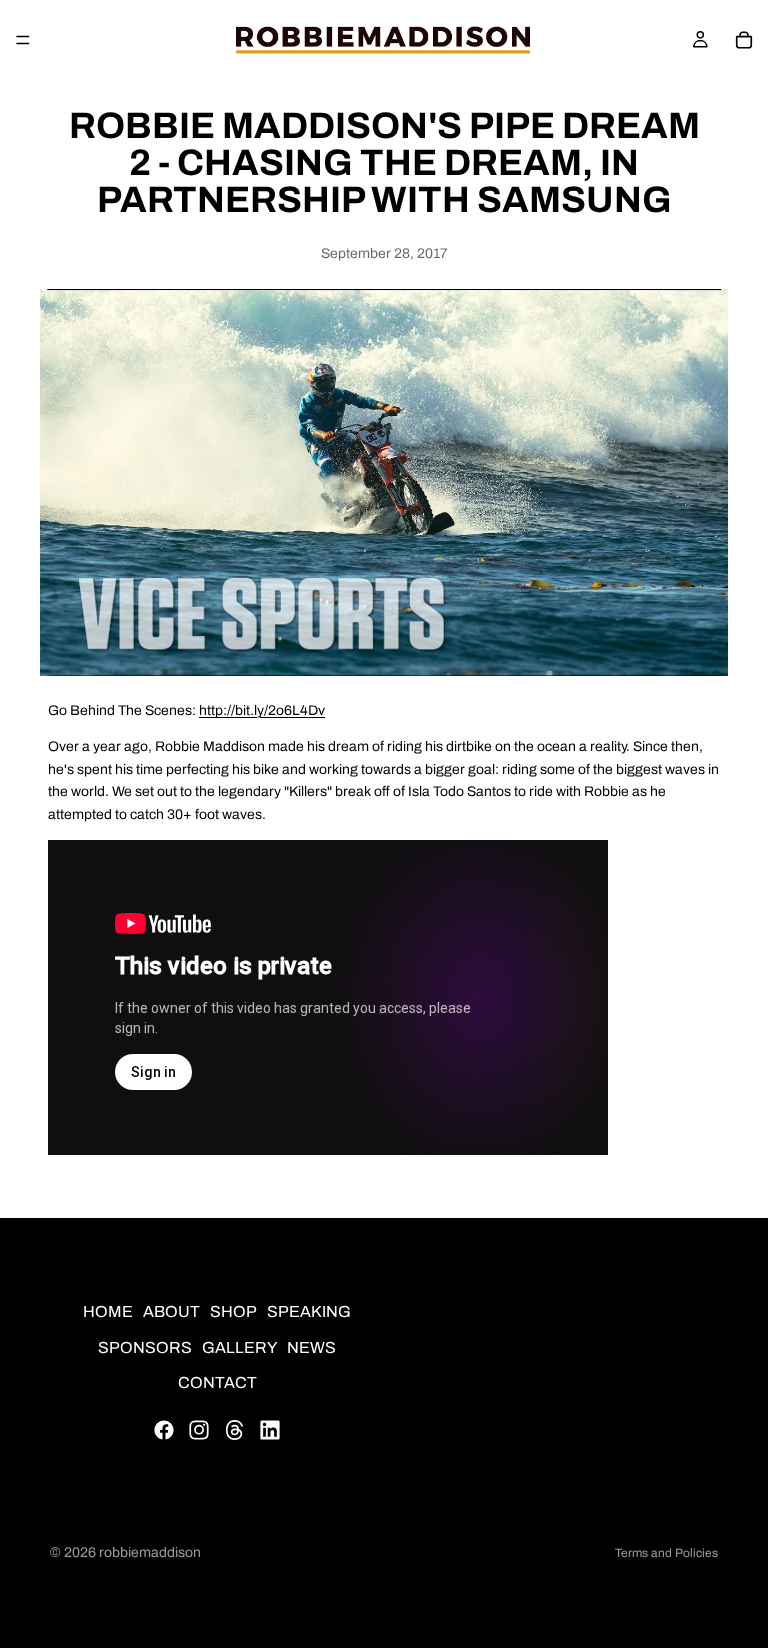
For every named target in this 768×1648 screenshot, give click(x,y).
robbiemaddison (150, 1552)
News (311, 1347)
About (171, 1311)
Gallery (239, 1347)
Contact (217, 1383)
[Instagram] (199, 1430)
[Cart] (744, 40)
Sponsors (145, 1347)
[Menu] (23, 40)
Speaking (309, 1311)
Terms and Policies (666, 1553)
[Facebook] (164, 1430)
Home (108, 1311)
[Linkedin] (270, 1430)
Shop (233, 1311)
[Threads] (235, 1430)
